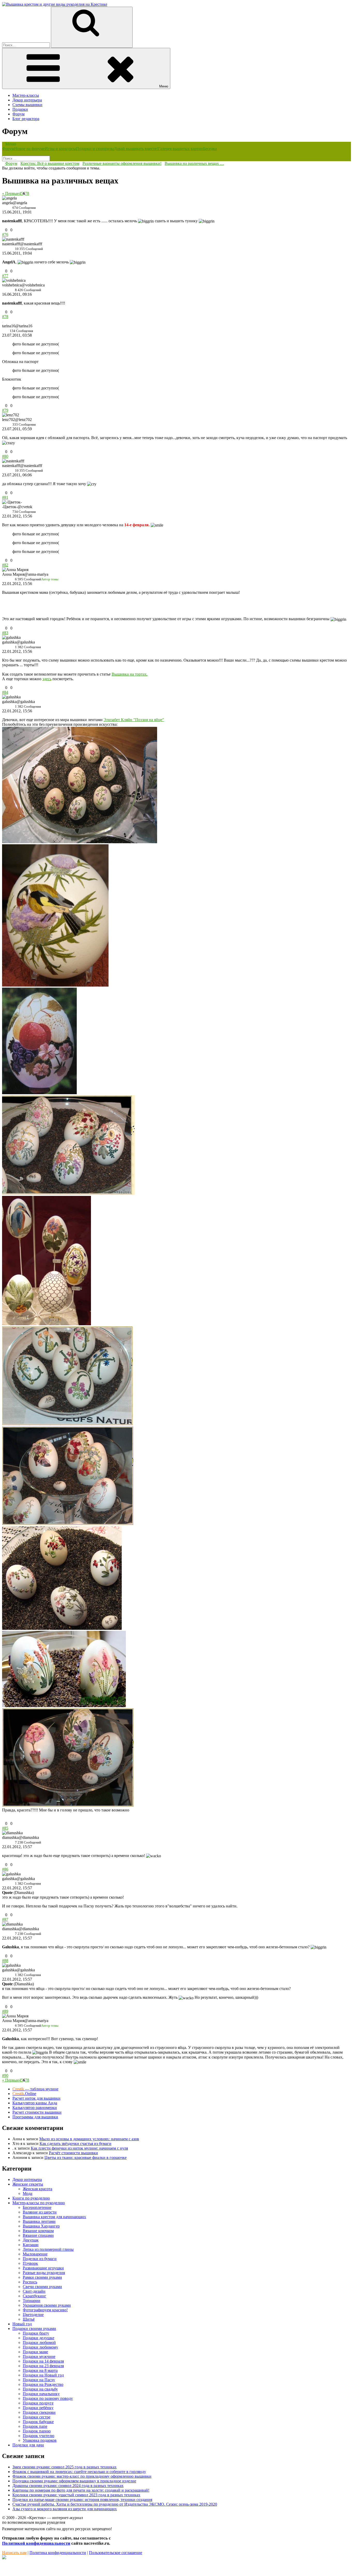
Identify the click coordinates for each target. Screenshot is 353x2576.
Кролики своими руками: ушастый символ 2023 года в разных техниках (76, 2495)
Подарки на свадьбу (40, 2389)
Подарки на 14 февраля (43, 2361)
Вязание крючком (38, 2231)
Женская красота (37, 2189)
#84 (5, 692)
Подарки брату (36, 2333)
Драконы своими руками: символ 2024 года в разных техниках (68, 2486)
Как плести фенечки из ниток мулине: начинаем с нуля (79, 2148)
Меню (164, 86)
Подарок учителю (39, 2436)
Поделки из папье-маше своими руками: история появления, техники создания (82, 2500)
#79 (5, 410)
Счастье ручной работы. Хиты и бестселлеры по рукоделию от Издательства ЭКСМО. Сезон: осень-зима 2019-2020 (115, 2504)
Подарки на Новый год (43, 2375)
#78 (5, 317)
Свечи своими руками (42, 2287)
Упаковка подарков (40, 2440)
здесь (47, 679)
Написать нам (14, 2553)
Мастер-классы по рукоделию (39, 2203)
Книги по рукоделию (31, 2198)
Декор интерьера (27, 100)
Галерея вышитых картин (181, 149)
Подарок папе (35, 2426)
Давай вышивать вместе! (136, 149)
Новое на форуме (29, 149)
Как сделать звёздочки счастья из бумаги (75, 2144)
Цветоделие (33, 2315)
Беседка (210, 149)
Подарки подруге (38, 2403)
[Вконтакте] (4, 2558)
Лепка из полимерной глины (48, 2249)
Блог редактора (26, 119)
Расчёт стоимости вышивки (73, 2153)
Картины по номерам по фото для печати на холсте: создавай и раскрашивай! (81, 2490)
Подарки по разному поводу (48, 2398)
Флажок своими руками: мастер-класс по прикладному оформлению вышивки (82, 2476)
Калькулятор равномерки (35, 2108)
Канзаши (31, 2245)
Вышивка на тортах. (130, 674)
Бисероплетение (37, 2207)
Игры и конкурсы (60, 149)
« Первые (10, 193)
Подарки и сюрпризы (95, 149)
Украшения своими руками (47, 2305)
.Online (24, 2094)
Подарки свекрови (39, 2412)
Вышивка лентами (39, 2221)
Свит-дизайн (34, 2291)
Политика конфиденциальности (58, 2553)
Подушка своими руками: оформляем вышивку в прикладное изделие (74, 2481)
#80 (5, 456)
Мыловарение (35, 2254)
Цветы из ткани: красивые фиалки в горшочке (86, 2157)
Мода (28, 2193)
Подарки (20, 109)
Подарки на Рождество (43, 2384)
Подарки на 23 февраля (43, 2366)
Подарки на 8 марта (40, 2370)
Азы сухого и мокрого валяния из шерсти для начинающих (65, 2509)
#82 (5, 565)
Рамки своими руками (42, 2277)
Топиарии (32, 2301)
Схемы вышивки (27, 105)
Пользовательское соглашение (116, 2553)
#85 (5, 1828)
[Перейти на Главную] (55, 4)
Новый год (22, 2324)
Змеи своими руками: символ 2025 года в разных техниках (64, 2467)
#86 (5, 1869)
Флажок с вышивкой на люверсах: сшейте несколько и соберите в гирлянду (79, 2472)
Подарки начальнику (41, 2394)
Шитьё (29, 2319)
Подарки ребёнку (38, 2408)
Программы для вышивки (35, 2117)
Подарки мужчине (39, 2356)
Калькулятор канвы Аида (35, 2103)
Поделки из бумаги (40, 2259)
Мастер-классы (26, 95)
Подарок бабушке (38, 2422)
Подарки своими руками (34, 2329)
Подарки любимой (39, 2342)
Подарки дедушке (39, 2338)
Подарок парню (37, 2431)
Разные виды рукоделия (44, 2273)
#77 (5, 276)
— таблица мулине (35, 2089)
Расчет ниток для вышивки (36, 2098)
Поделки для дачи (28, 2445)
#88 (5, 1961)
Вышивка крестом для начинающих (54, 2217)
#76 (5, 235)
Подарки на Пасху (39, 2380)
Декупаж (31, 2240)
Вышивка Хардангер (41, 2226)
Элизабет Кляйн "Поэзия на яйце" (134, 720)
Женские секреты (28, 2184)
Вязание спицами (38, 2235)
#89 (5, 2011)
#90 (5, 2075)
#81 (5, 497)
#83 (5, 633)
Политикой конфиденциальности (36, 2543)
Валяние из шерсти (40, 2212)
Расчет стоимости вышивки (37, 2112)
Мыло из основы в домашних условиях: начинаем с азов (89, 2139)
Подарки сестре (37, 2417)
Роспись (30, 2282)
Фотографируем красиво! (45, 2310)
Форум (18, 114)
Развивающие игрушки (43, 2268)
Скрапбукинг (34, 2296)
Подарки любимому (40, 2347)
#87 (5, 1919)
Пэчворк (30, 2263)
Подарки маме (35, 2352)
